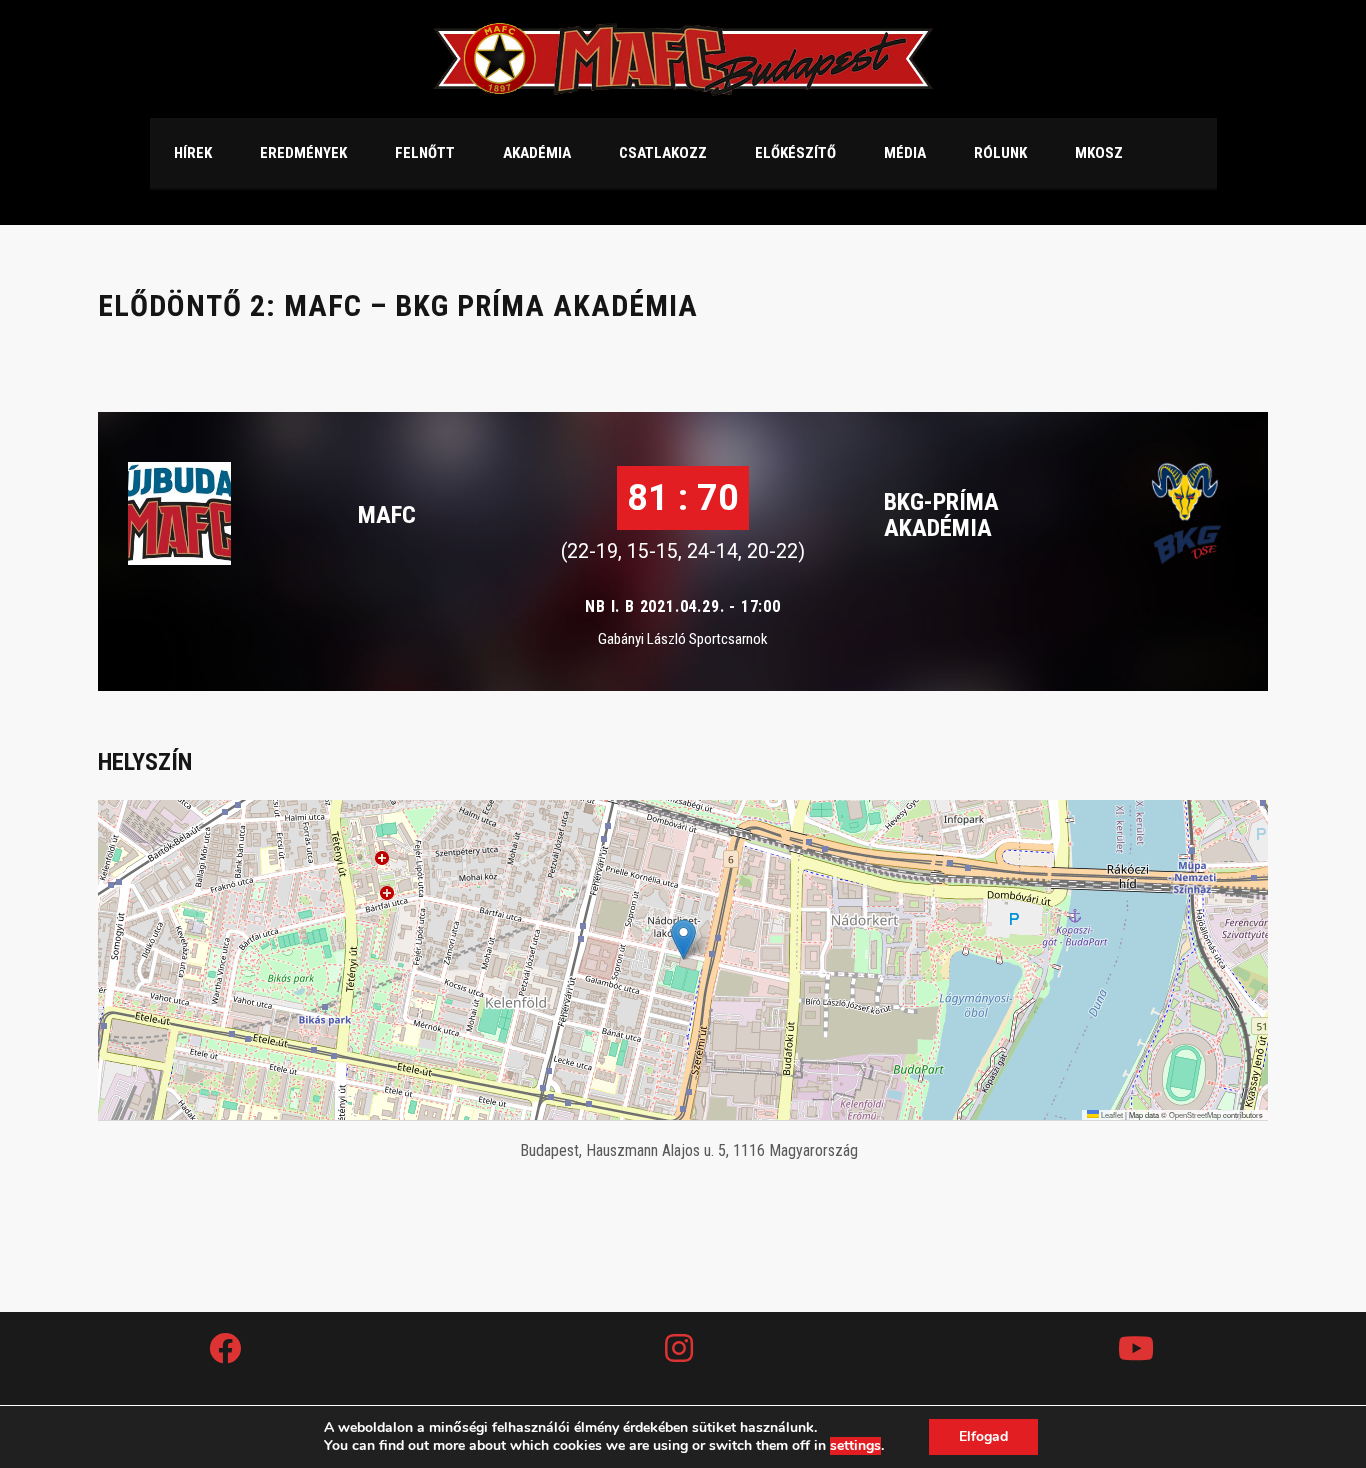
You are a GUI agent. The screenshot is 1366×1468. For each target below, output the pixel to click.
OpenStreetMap (1195, 1114)
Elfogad (983, 1436)
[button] (683, 939)
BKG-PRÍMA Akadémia (941, 515)
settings (855, 1446)
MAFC (387, 515)
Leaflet (1111, 1114)
